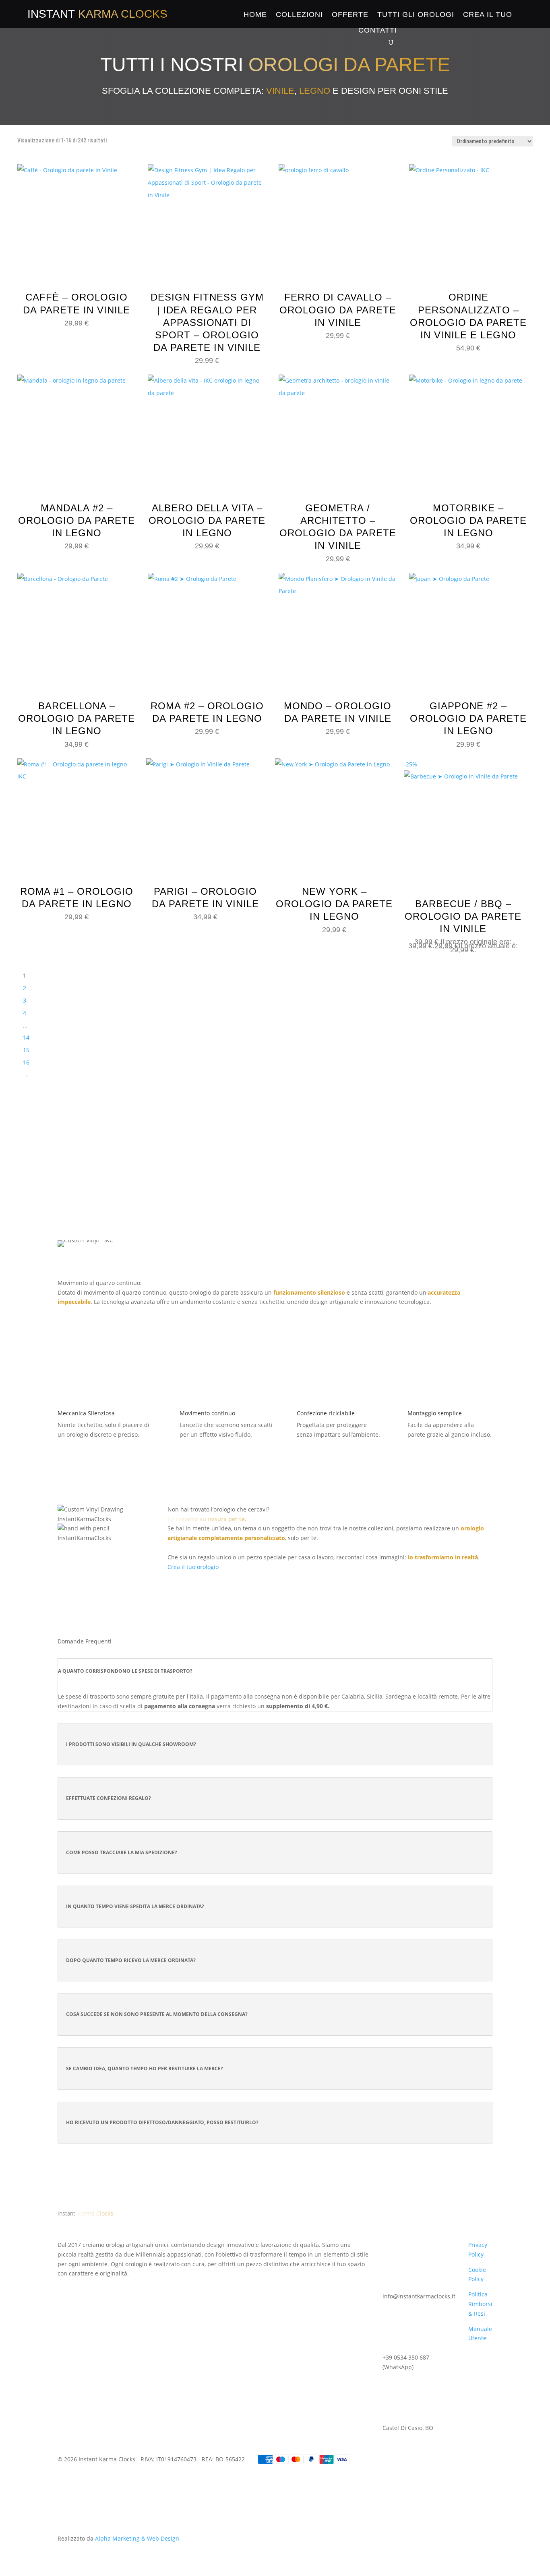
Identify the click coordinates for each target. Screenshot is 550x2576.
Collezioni (299, 14)
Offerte (350, 14)
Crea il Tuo (488, 14)
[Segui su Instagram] (80, 2285)
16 (26, 1062)
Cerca (366, 1166)
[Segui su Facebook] (64, 2285)
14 (26, 1037)
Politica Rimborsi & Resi (480, 2304)
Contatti (378, 30)
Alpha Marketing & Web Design (137, 2538)
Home (255, 14)
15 (26, 1050)
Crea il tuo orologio (193, 1567)
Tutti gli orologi (416, 14)
